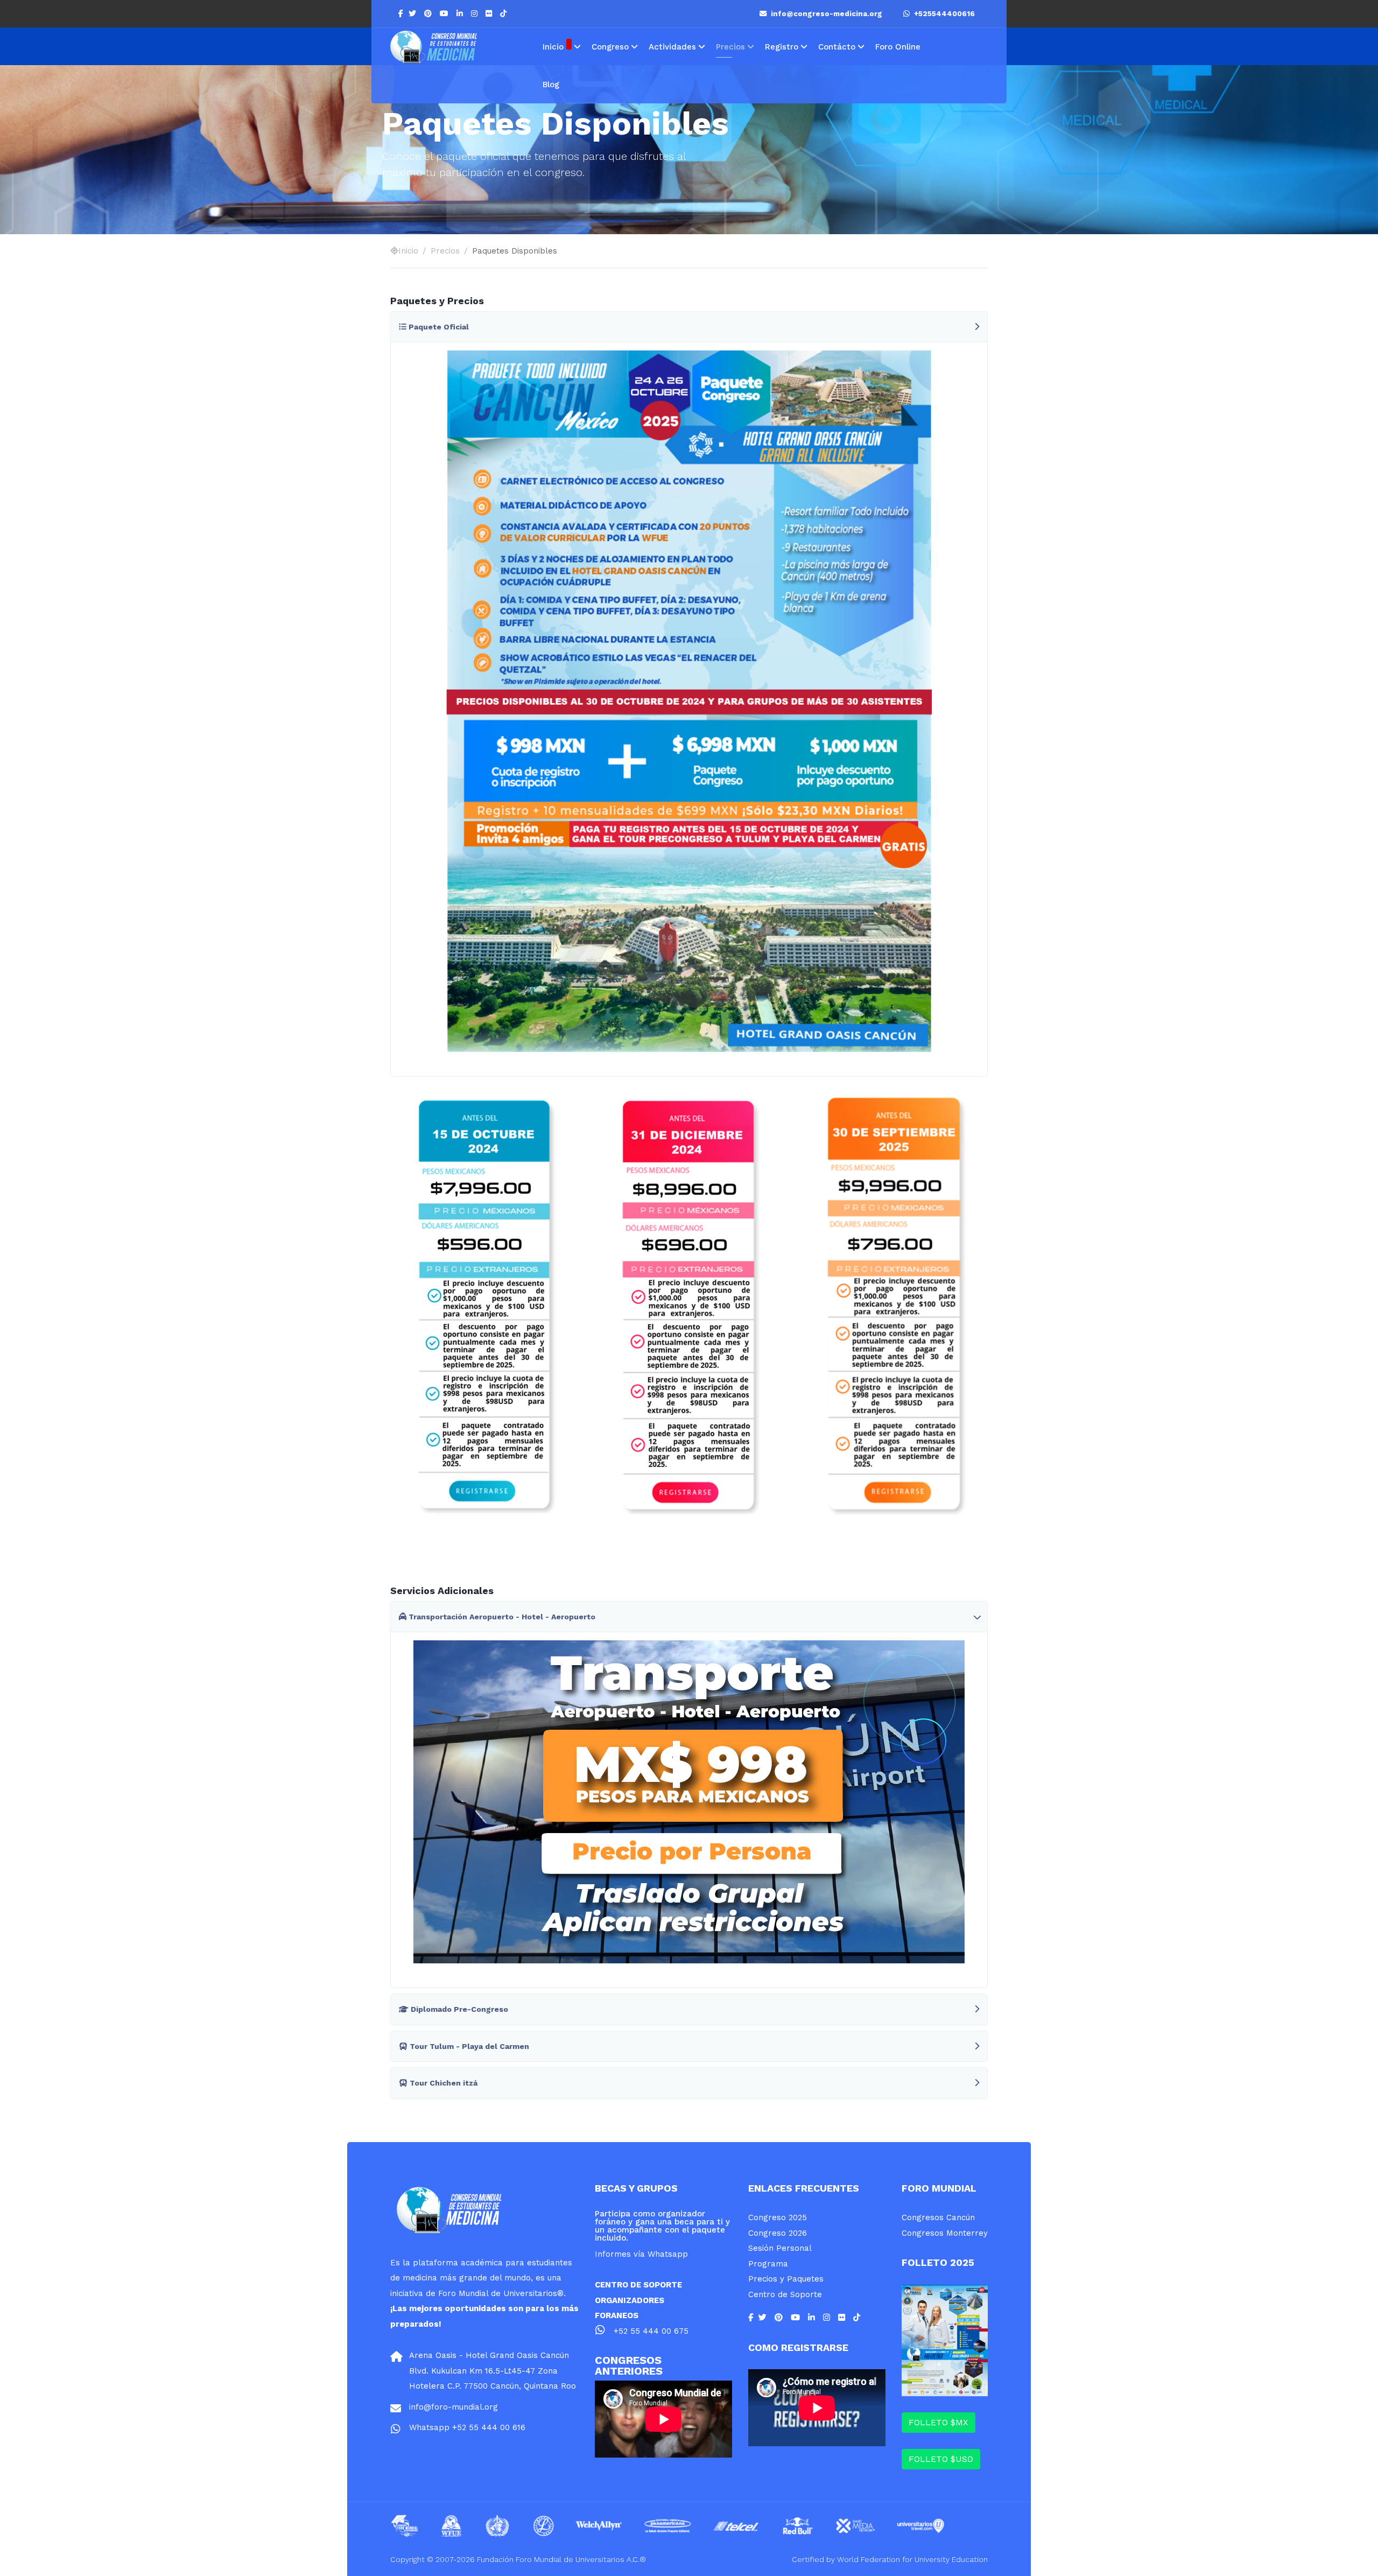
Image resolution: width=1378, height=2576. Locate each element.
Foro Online (898, 47)
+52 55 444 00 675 (651, 2331)
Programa (768, 2264)
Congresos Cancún (938, 2217)
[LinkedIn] (461, 13)
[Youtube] (445, 13)
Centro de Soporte (785, 2294)
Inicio (553, 47)
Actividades (672, 47)
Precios (730, 47)
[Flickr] (490, 13)
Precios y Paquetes (786, 2279)
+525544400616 (942, 14)
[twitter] (414, 13)
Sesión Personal (780, 2248)
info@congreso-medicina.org (825, 14)
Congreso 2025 (778, 2217)
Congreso (610, 47)
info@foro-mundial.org (454, 2407)
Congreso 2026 (778, 2233)
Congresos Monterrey (945, 2233)
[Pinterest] (429, 13)
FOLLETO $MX (938, 2422)
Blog (551, 85)
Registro (782, 47)
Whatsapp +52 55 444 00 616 (467, 2427)
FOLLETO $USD (941, 2459)
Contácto (837, 47)
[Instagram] (476, 13)
